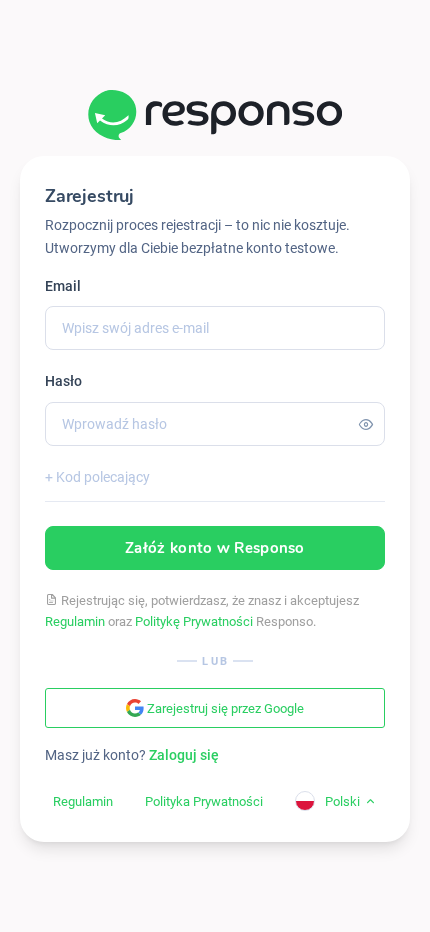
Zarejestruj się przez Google (224, 708)
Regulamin (75, 621)
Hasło (63, 381)
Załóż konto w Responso (215, 548)
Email (63, 286)
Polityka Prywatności (204, 801)
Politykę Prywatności (194, 621)
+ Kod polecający (97, 477)
